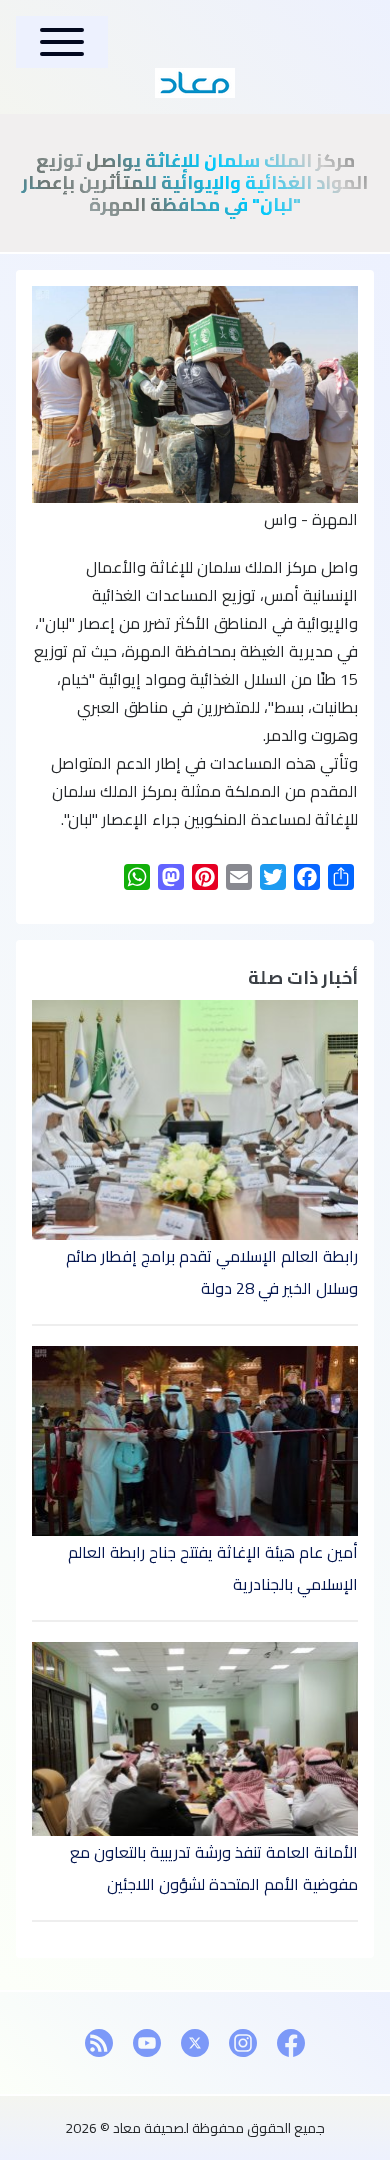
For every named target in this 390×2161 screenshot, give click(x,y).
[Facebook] (291, 2043)
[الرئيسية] (195, 83)
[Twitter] (195, 2043)
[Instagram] (243, 2043)
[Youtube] (147, 2043)
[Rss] (99, 2043)
